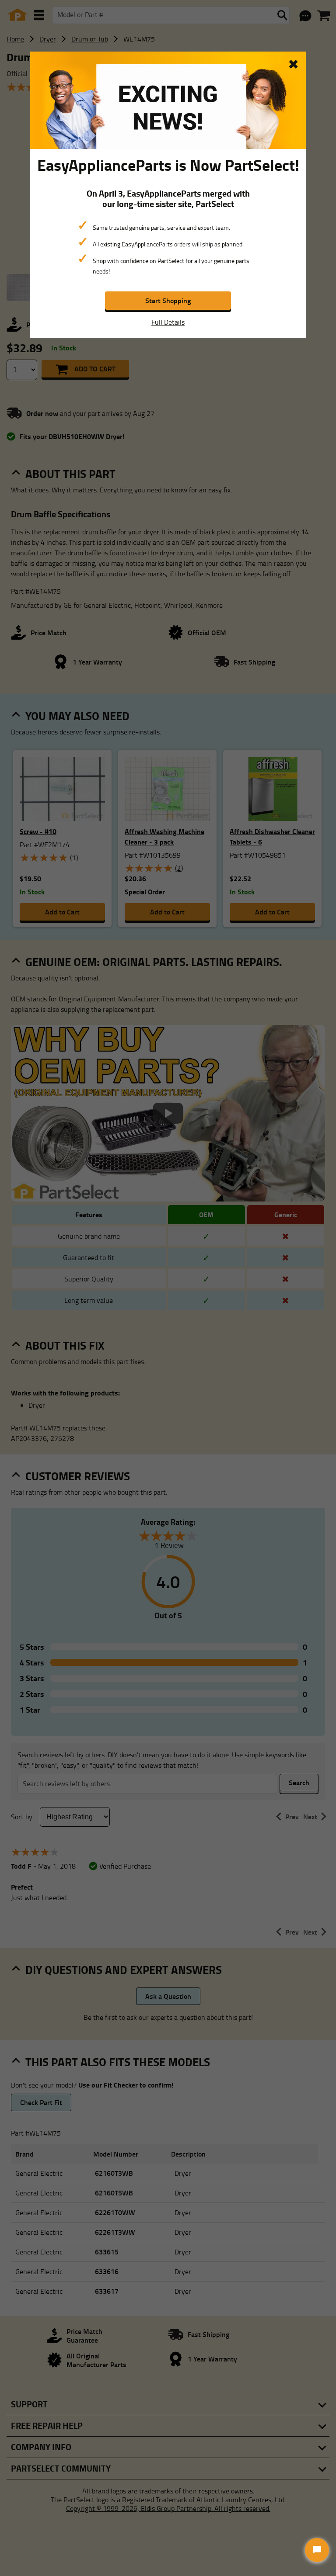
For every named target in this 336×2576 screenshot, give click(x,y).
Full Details (168, 322)
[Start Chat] (317, 2550)
